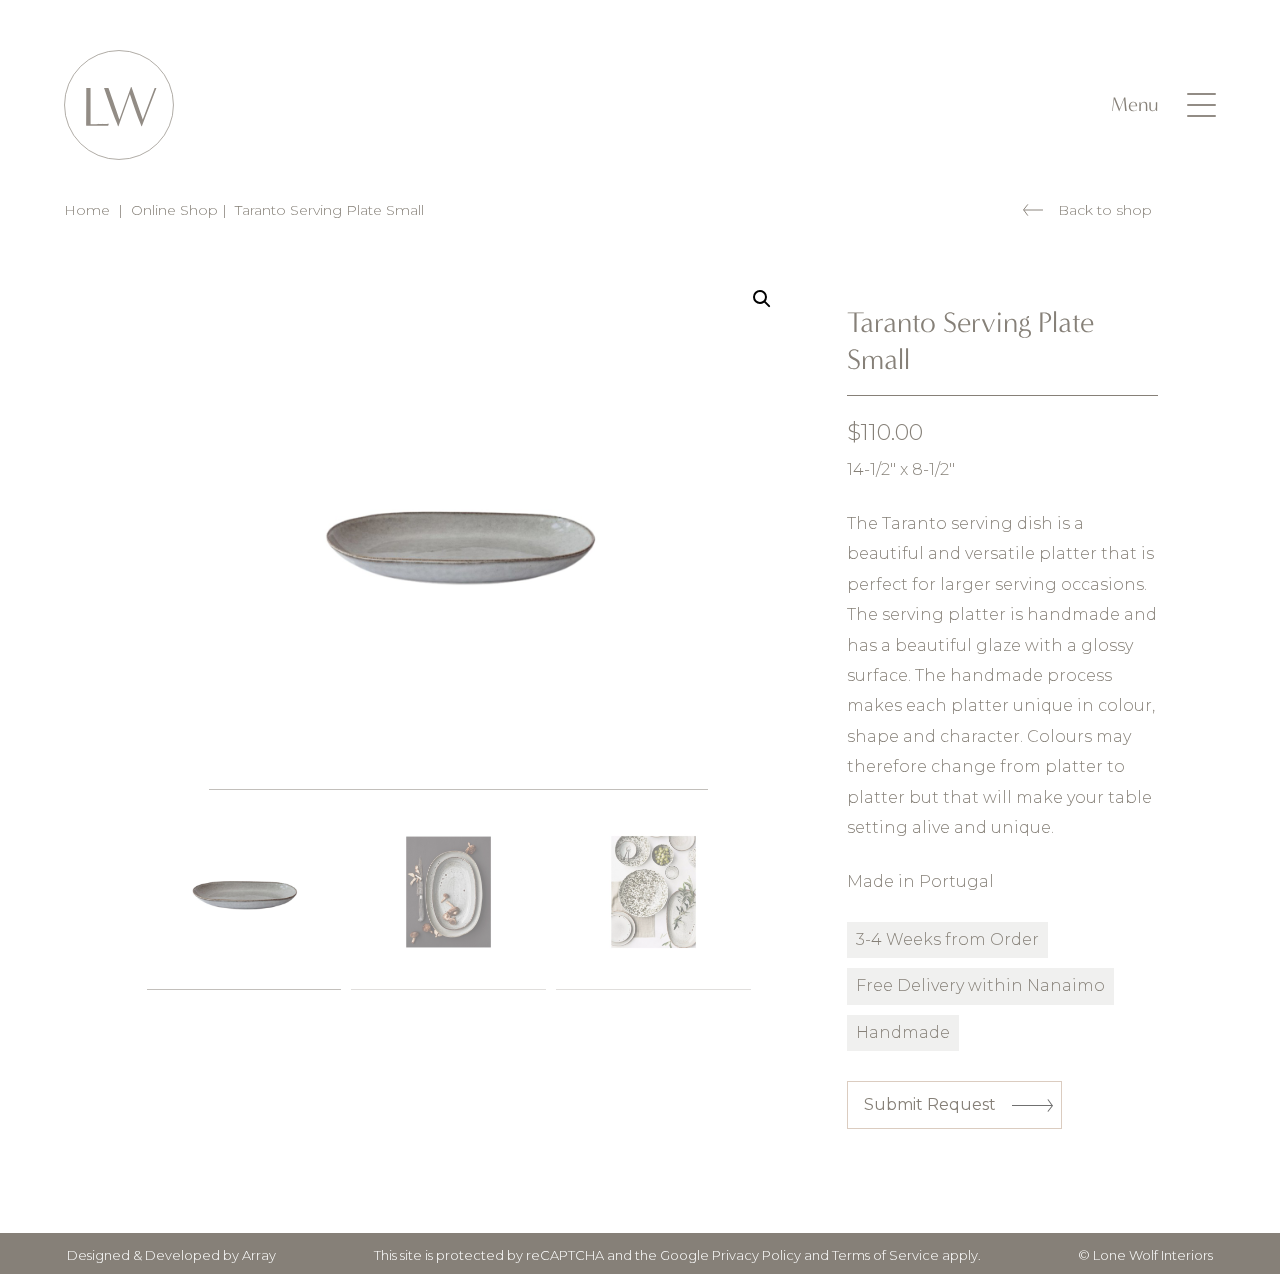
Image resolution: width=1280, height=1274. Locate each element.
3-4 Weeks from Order (947, 939)
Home (87, 210)
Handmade (903, 1032)
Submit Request (930, 1104)
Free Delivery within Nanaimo (980, 985)
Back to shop (1105, 210)
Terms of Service (885, 1255)
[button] (762, 299)
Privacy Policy (756, 1255)
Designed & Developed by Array (171, 1255)
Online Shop (174, 210)
